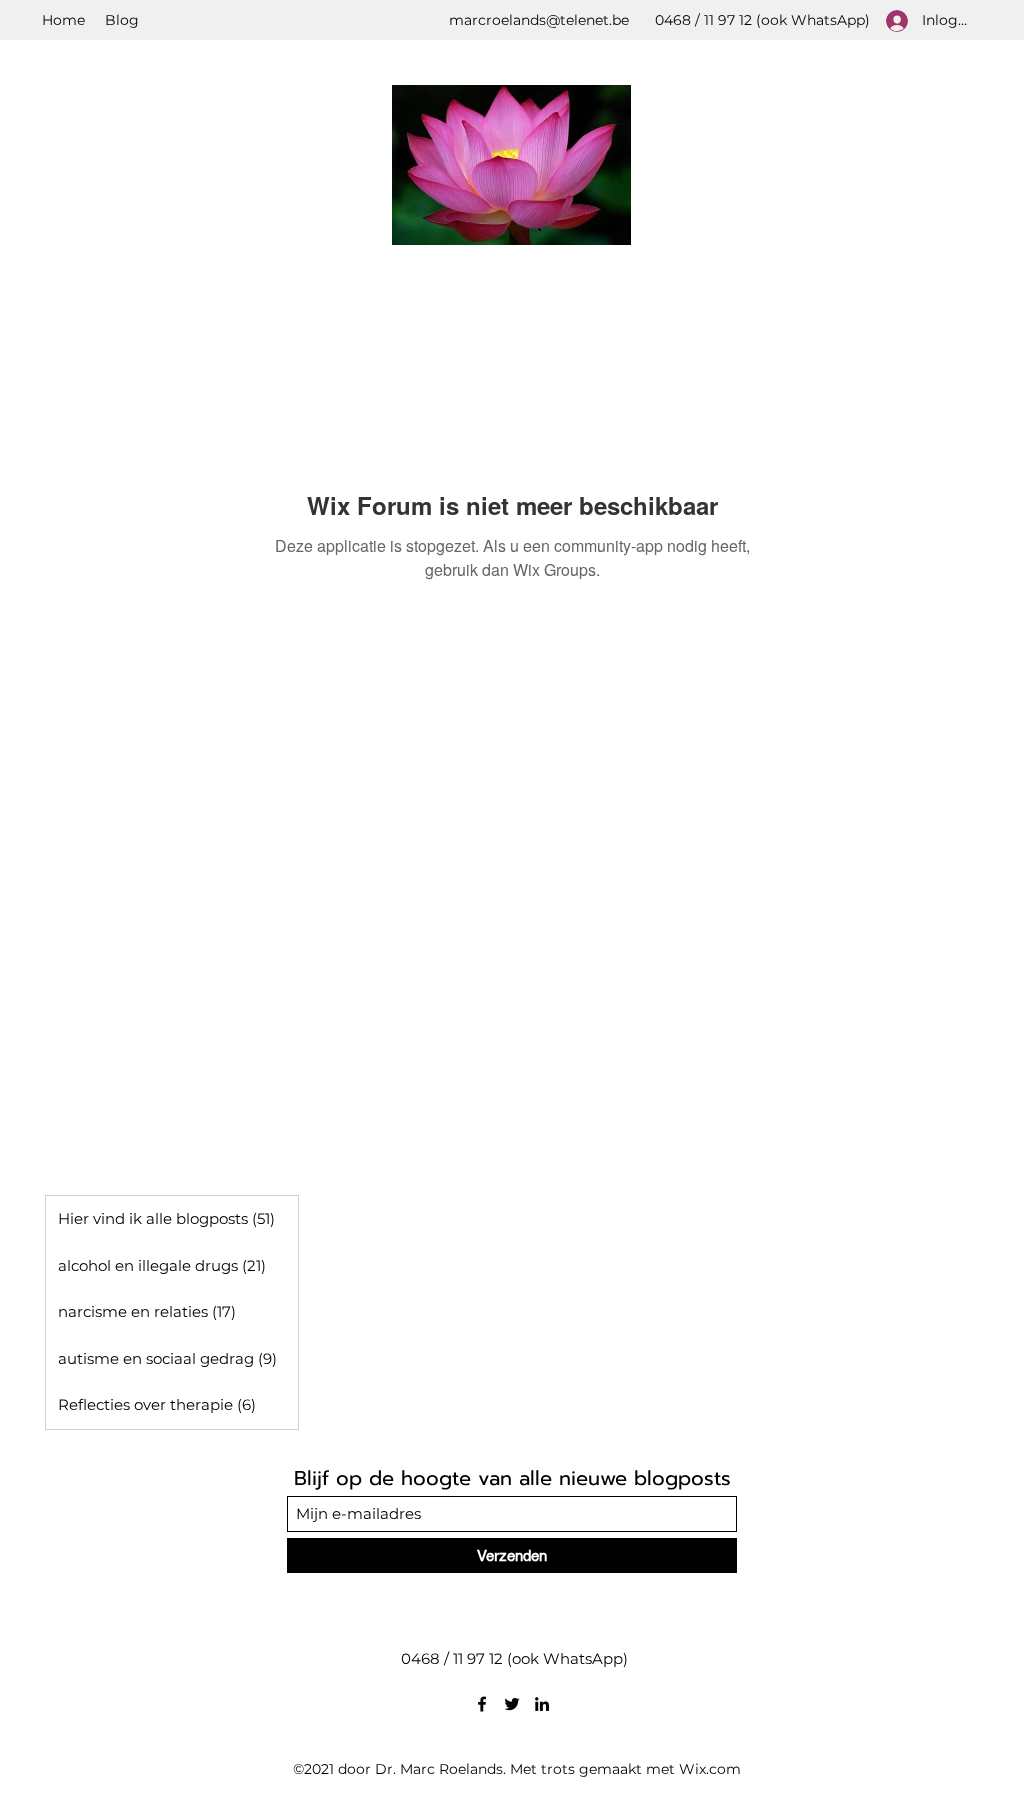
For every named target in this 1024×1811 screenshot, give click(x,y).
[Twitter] (512, 1704)
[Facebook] (482, 1704)
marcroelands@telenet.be (539, 20)
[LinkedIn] (542, 1704)
